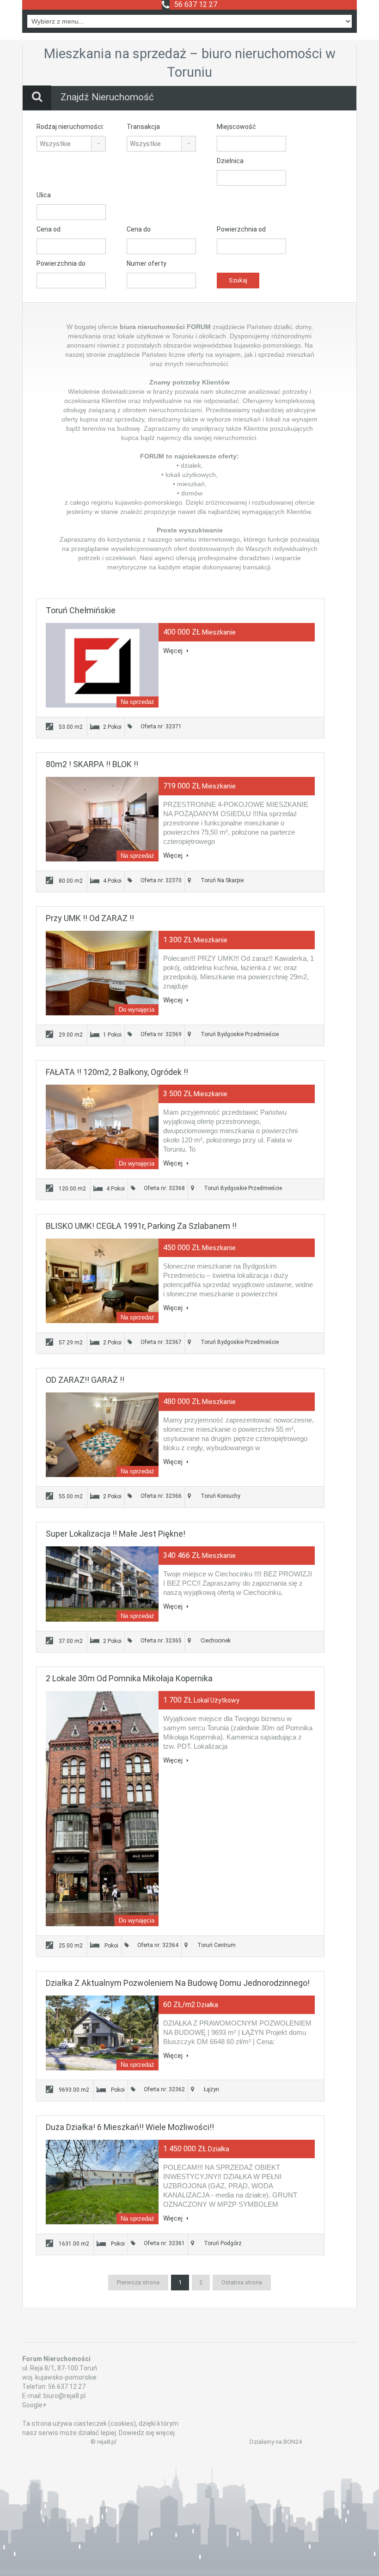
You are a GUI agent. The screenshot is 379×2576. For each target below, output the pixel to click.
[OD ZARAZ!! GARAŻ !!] (102, 1435)
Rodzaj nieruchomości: (70, 127)
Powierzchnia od (241, 229)
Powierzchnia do (61, 263)
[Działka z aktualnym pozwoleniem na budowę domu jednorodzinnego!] (102, 2033)
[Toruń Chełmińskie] (102, 665)
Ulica (44, 195)
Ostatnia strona (242, 2282)
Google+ (34, 2405)
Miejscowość (236, 127)
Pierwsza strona (138, 2282)
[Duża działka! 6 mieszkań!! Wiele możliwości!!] (102, 2182)
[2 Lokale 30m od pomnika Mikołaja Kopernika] (102, 1809)
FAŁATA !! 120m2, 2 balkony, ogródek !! (117, 1072)
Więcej (174, 651)
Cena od (49, 229)
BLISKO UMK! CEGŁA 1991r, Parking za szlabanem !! (141, 1226)
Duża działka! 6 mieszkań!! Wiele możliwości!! (130, 2127)
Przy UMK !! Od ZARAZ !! (90, 918)
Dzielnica (230, 161)
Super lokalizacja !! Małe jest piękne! (116, 1534)
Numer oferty (147, 263)
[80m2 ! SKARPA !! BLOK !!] (102, 819)
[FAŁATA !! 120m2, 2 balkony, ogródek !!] (102, 1127)
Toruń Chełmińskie (81, 610)
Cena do (139, 229)
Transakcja (143, 127)
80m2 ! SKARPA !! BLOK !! (92, 764)
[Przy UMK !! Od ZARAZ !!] (102, 973)
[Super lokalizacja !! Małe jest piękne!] (102, 1584)
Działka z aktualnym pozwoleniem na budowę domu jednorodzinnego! (178, 1983)
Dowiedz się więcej (147, 2433)
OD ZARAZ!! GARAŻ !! (85, 1380)
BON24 (293, 2442)
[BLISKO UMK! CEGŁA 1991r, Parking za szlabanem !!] (102, 1281)
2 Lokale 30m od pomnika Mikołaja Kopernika (129, 1678)
